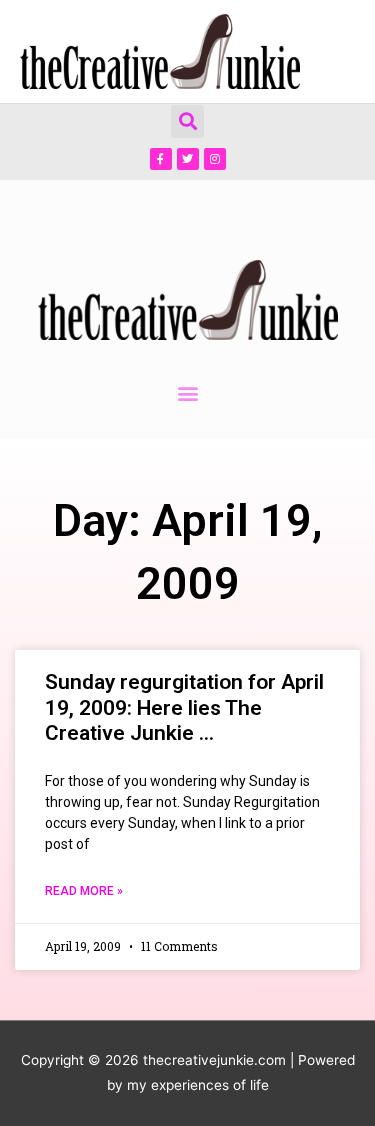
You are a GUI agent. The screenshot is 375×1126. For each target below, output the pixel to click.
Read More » (84, 891)
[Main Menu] (334, 51)
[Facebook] (161, 159)
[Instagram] (215, 159)
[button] (187, 121)
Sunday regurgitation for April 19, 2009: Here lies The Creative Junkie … (184, 707)
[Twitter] (188, 159)
